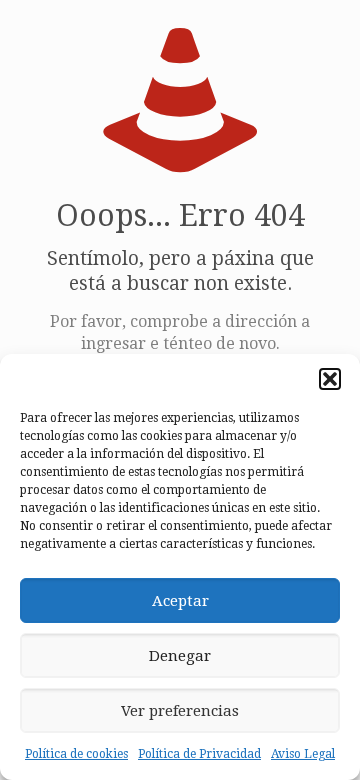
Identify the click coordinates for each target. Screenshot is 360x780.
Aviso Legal (303, 754)
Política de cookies (76, 754)
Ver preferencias (180, 711)
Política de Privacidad (199, 754)
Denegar (180, 656)
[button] (330, 379)
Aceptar (180, 601)
